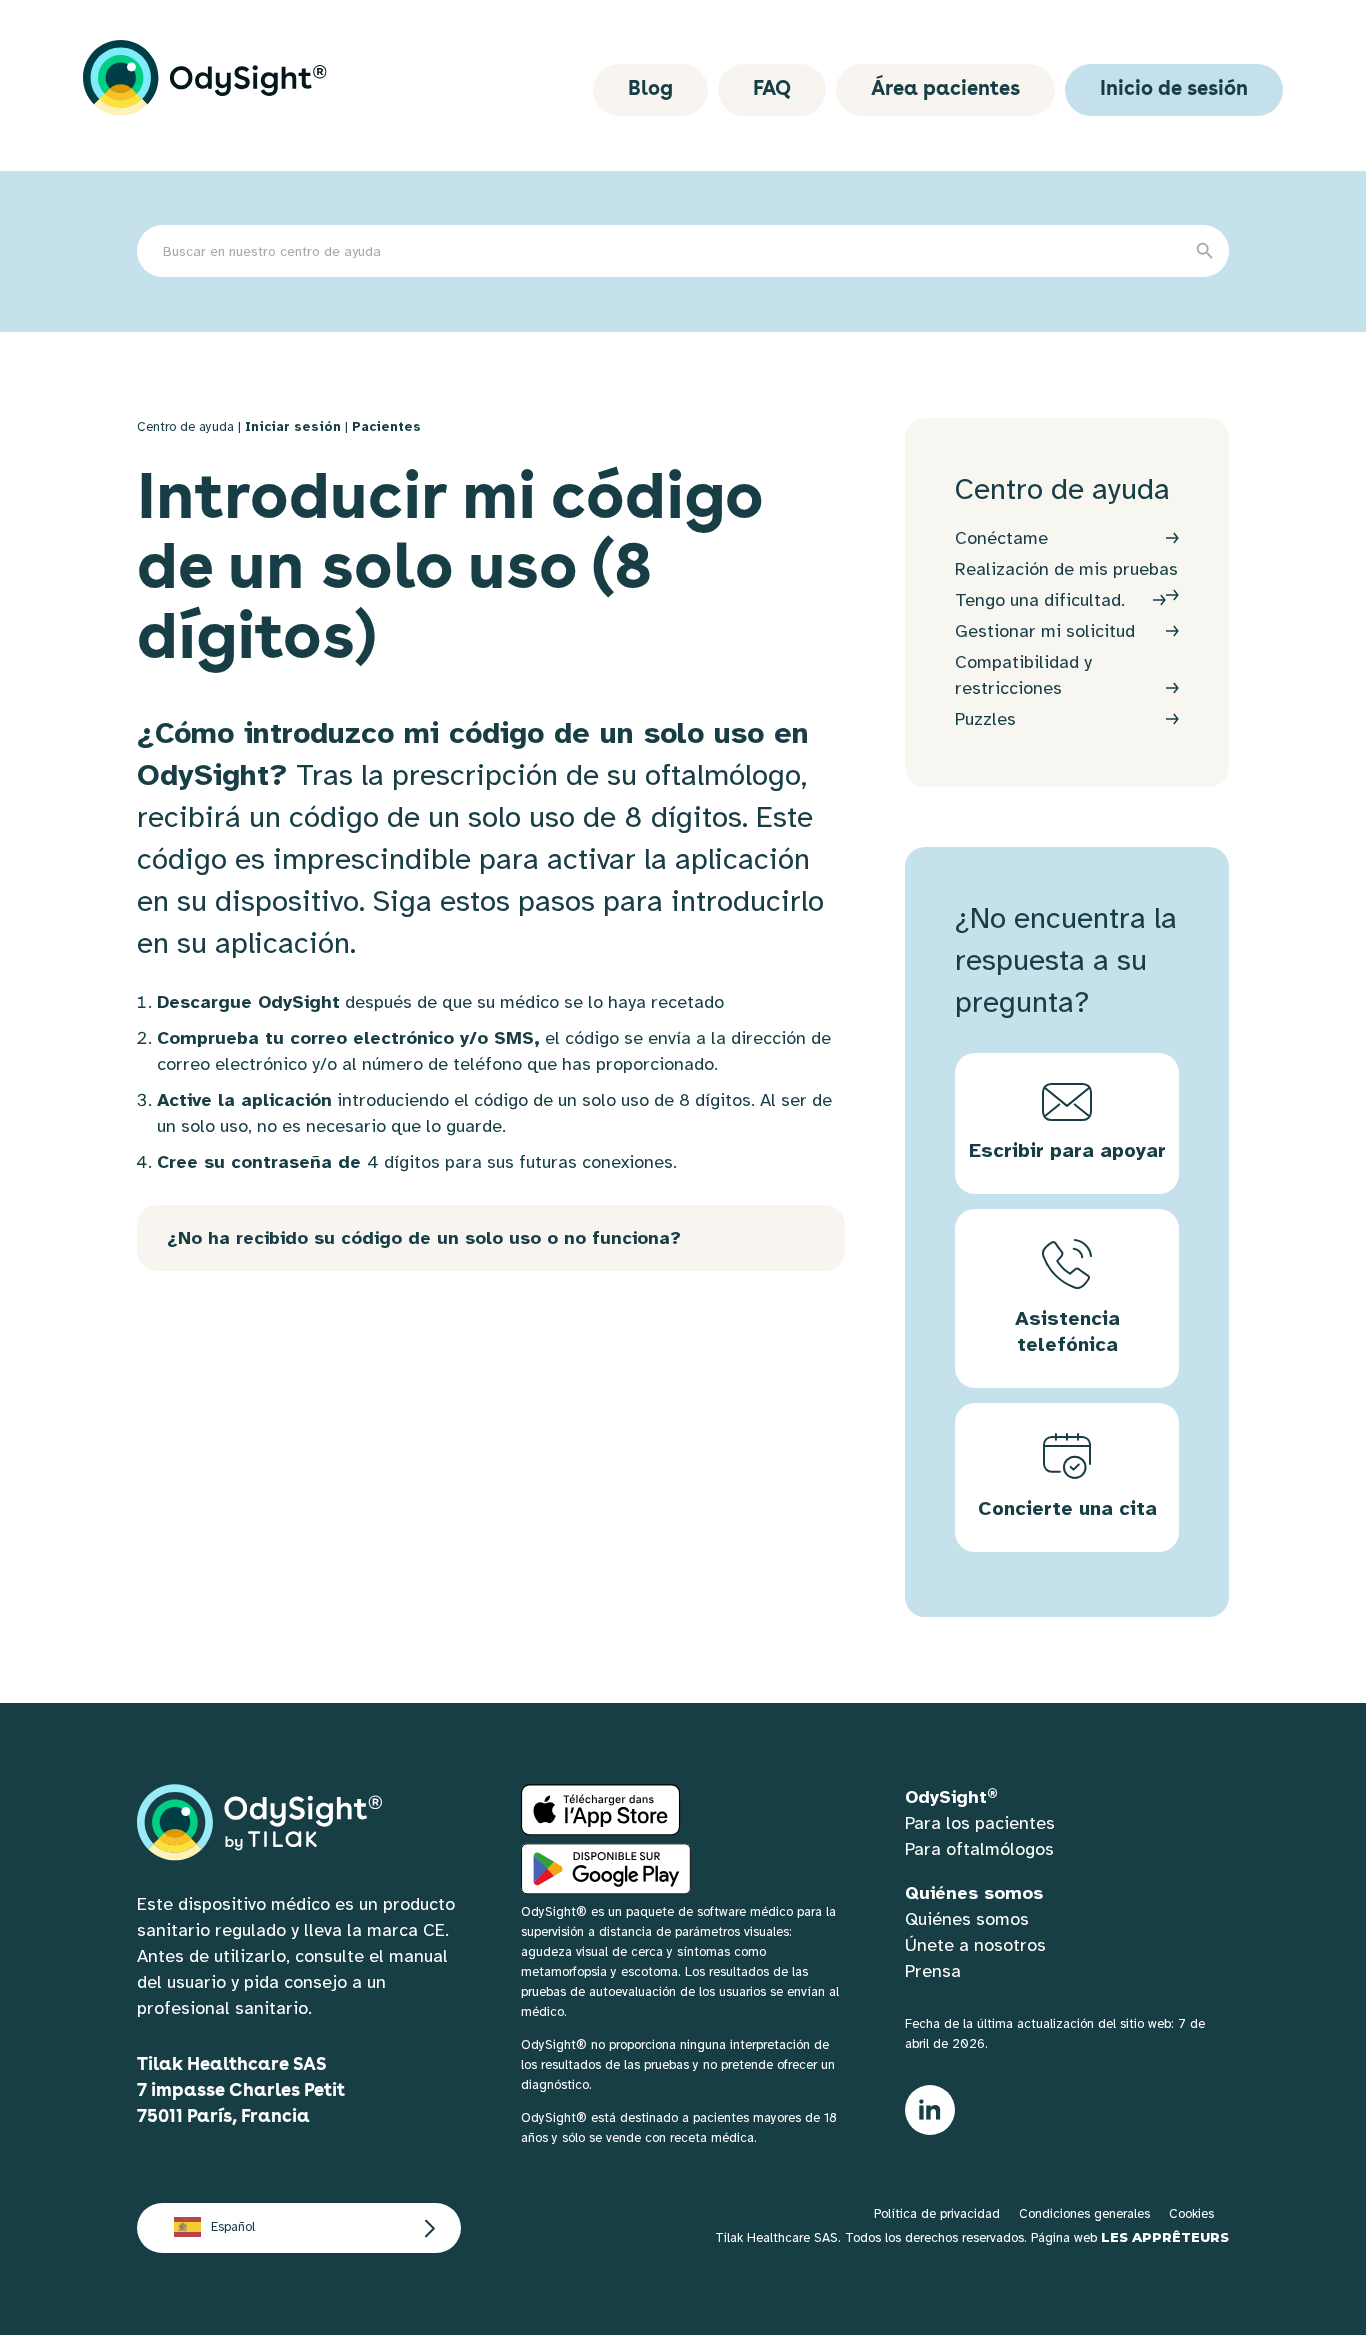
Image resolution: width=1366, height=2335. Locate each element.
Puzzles (985, 719)
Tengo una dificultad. (1040, 600)
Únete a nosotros (975, 1945)
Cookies (1191, 2214)
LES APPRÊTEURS (1165, 2237)
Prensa (933, 1971)
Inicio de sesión (1174, 90)
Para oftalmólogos (979, 1849)
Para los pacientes (980, 1823)
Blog (650, 90)
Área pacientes (945, 90)
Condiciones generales (1084, 2214)
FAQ (772, 90)
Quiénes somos (967, 1919)
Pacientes (386, 427)
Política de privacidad (937, 2214)
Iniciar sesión (293, 427)
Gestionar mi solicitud (1045, 631)
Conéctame (1001, 538)
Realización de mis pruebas (1066, 569)
